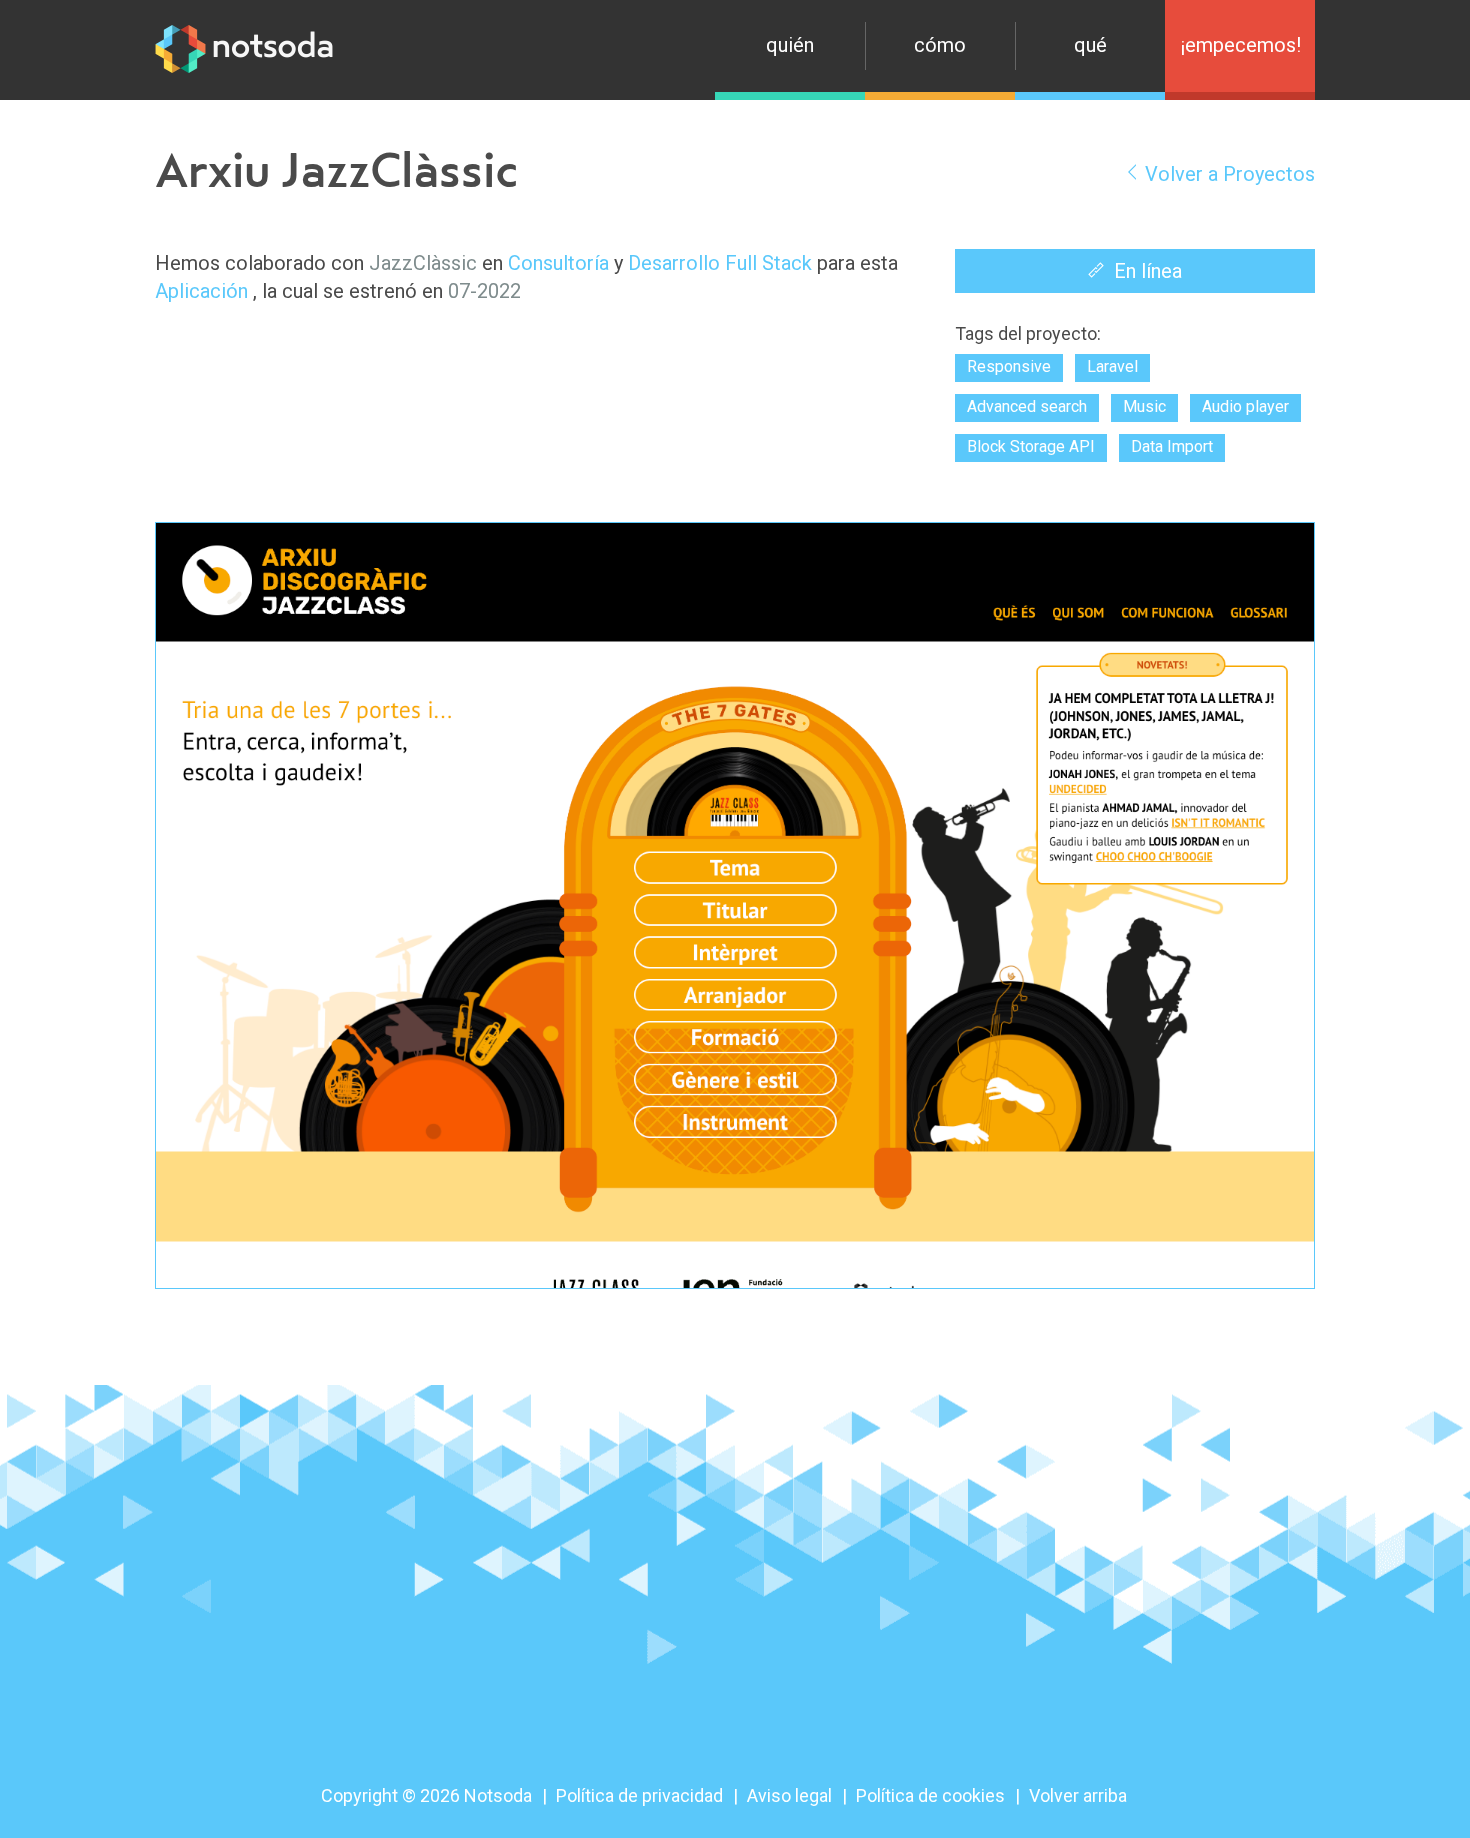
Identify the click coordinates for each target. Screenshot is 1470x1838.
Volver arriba (1078, 1795)
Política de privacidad (639, 1795)
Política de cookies (930, 1795)
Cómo (940, 45)
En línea (1148, 271)
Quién (790, 45)
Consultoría (558, 263)
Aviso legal (789, 1795)
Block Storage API (1031, 446)
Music (1144, 406)
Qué (1090, 45)
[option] (735, 905)
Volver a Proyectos (1230, 174)
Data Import (1172, 446)
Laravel (1112, 366)
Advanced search (1027, 406)
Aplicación (201, 291)
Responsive (1009, 366)
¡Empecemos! (1240, 45)
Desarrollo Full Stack (720, 263)
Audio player (1245, 406)
